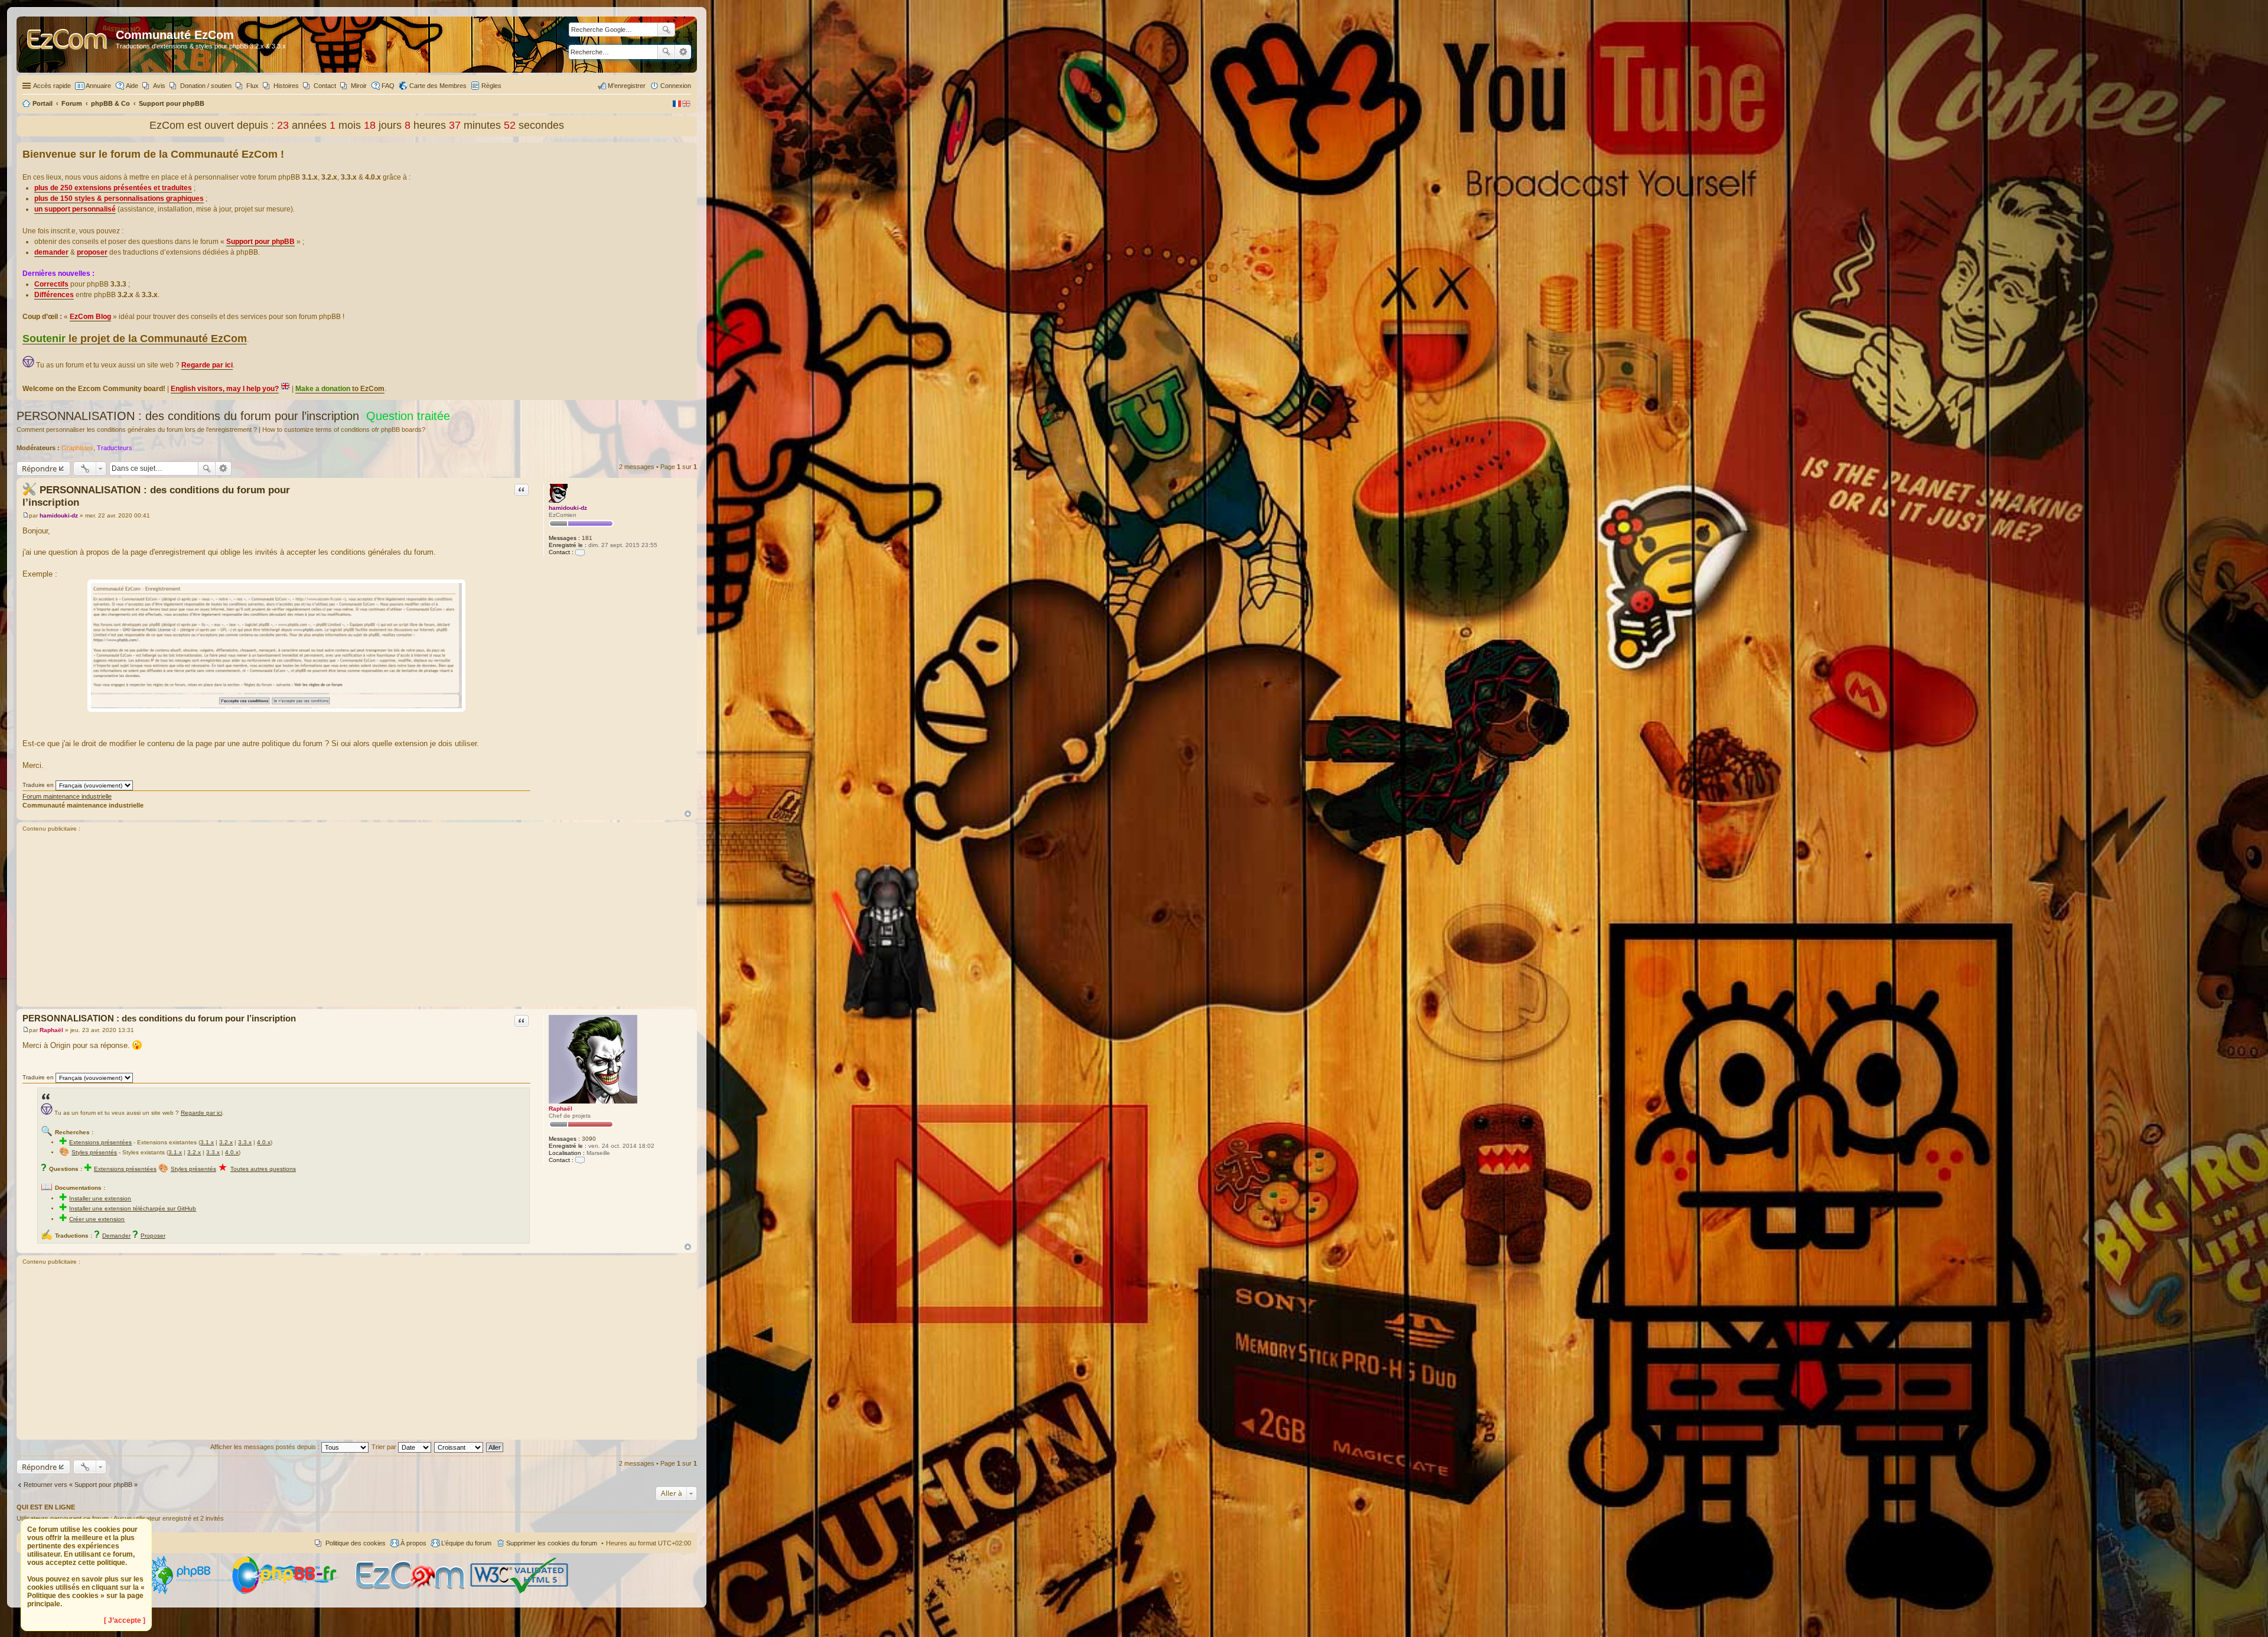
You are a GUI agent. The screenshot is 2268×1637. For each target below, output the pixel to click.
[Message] (26, 515)
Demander (116, 1236)
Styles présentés (94, 1152)
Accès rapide (52, 86)
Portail (43, 103)
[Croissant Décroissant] (459, 1447)
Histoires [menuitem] (286, 86)
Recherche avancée (683, 52)
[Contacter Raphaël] (580, 1160)
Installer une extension (100, 1198)
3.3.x (245, 1142)
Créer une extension (97, 1219)
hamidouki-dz (568, 508)
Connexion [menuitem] (676, 86)
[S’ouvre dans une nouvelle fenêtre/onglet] (188, 1592)
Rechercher (666, 52)
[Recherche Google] (666, 30)
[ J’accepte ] (125, 1620)
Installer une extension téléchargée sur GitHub (133, 1208)
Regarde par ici (201, 1113)
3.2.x (226, 1142)
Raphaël (561, 1109)
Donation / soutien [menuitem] (206, 86)
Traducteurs (115, 448)
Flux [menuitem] (252, 86)
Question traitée (408, 416)
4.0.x (264, 1142)
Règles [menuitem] (491, 86)
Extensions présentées (100, 1142)
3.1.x (207, 1142)
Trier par (385, 1447)
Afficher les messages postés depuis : (266, 1447)
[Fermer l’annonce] (687, 152)
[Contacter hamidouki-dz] (580, 552)
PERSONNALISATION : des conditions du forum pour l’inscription (188, 416)
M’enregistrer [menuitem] (627, 86)
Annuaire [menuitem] (98, 86)
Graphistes (77, 448)
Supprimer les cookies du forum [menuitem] (552, 1543)
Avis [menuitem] (159, 86)
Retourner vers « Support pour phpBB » (81, 1485)
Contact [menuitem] (325, 86)
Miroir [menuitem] (359, 86)
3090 (589, 1139)
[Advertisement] (357, 921)
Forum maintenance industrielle (67, 796)
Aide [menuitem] (132, 86)
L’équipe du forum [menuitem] (466, 1543)
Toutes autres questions (263, 1169)
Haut (688, 814)
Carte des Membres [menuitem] (438, 86)
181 (587, 538)
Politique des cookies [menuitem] (356, 1543)
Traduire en (38, 785)
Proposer (153, 1236)
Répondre (39, 468)
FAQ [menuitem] (388, 86)
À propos (413, 1543)
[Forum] (68, 45)
